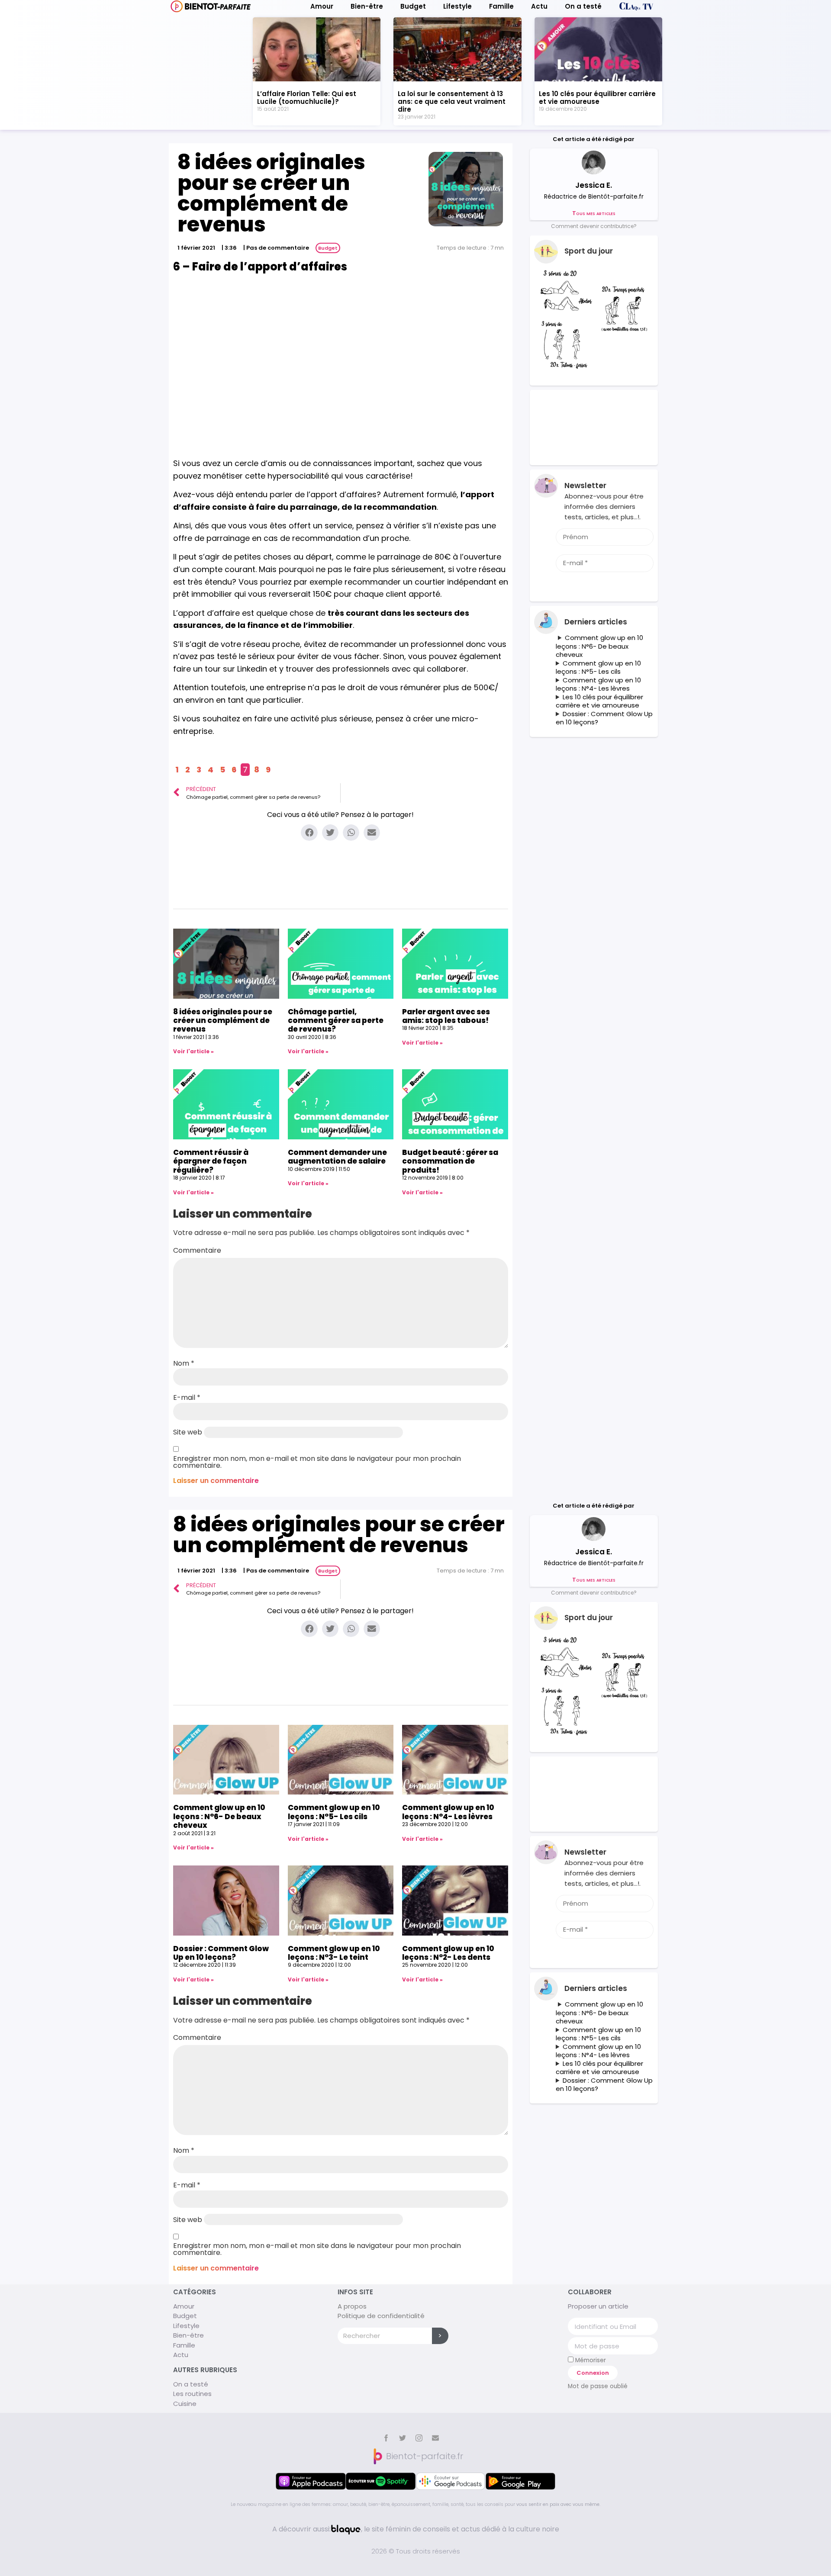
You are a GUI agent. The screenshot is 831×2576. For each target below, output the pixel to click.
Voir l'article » (193, 1051)
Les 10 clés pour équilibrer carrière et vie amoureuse (597, 98)
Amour (322, 6)
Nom (184, 1364)
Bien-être (367, 6)
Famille (501, 6)
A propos (352, 2306)
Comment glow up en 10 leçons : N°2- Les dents (448, 1953)
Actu (539, 6)
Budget (413, 6)
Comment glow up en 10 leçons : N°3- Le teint (334, 1953)
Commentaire (197, 1251)
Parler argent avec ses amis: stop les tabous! (446, 1016)
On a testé (583, 6)
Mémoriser (590, 2360)
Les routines (192, 2394)
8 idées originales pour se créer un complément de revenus (223, 1021)
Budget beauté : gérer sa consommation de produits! (450, 1161)
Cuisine (185, 2404)
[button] (594, 226)
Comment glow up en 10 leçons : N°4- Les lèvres (598, 684)
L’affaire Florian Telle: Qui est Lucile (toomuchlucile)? (307, 98)
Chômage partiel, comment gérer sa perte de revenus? (336, 1021)
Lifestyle (457, 6)
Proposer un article (598, 2306)
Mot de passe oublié (598, 2386)
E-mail (187, 1398)
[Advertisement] (341, 353)
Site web (188, 1432)
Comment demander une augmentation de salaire (337, 1157)
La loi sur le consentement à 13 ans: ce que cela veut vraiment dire (452, 101)
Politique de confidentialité (381, 2316)
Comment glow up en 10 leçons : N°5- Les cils (598, 667)
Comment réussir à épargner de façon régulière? (211, 1161)
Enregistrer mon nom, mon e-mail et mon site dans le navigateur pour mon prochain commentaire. (317, 1462)
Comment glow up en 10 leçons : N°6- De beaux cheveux (599, 646)
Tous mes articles (594, 213)
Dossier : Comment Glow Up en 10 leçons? (604, 718)
